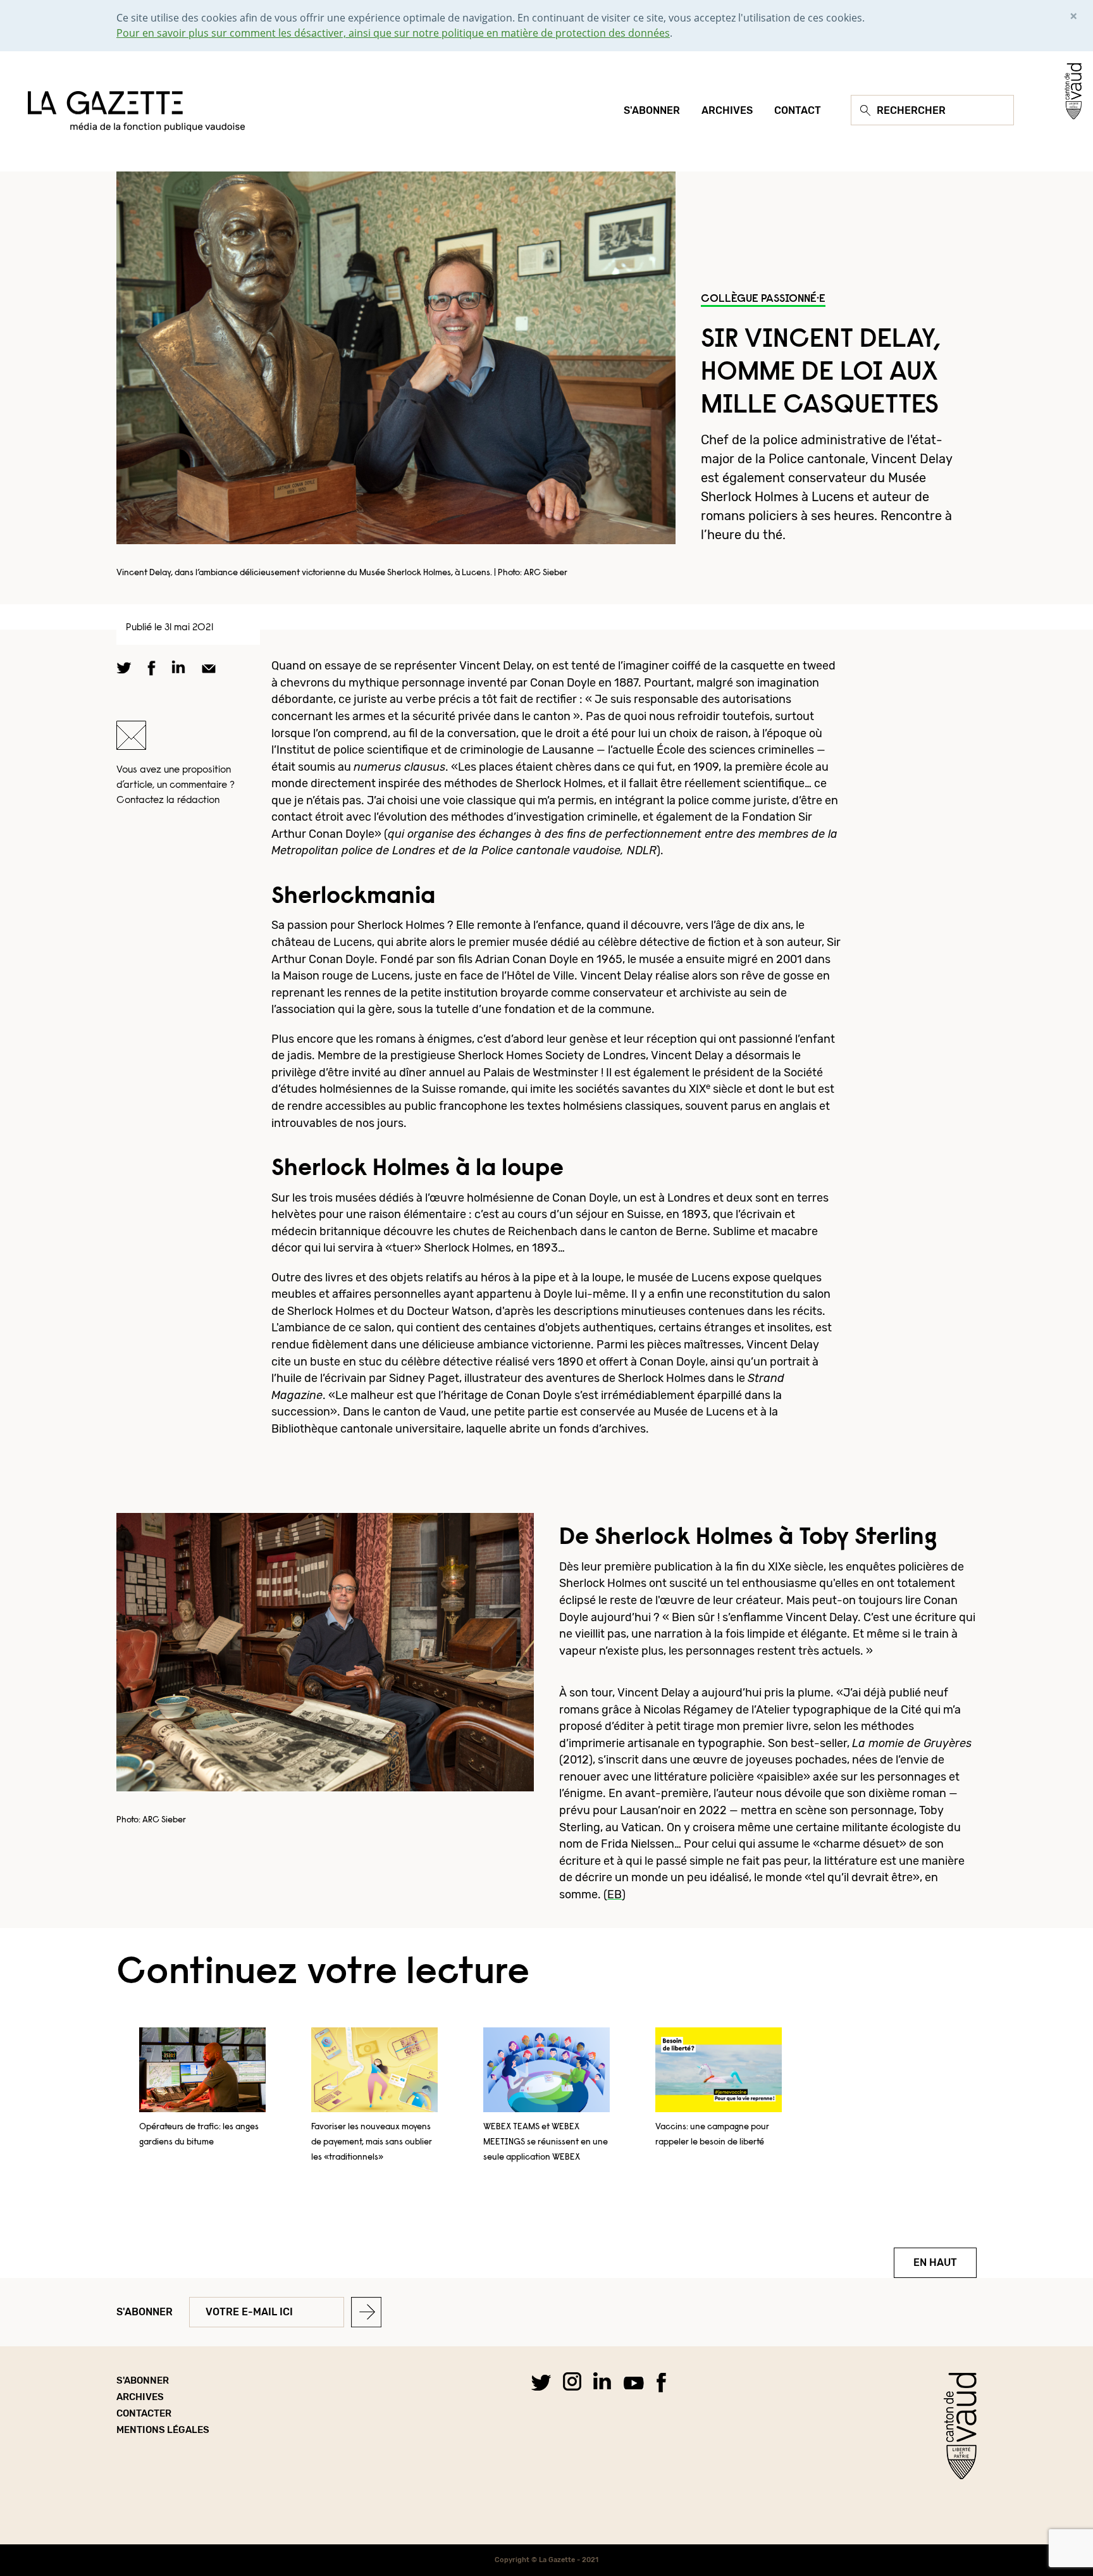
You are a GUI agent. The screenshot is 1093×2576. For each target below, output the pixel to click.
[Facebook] (661, 2382)
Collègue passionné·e (763, 299)
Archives (140, 2397)
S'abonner (145, 2312)
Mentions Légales (163, 2430)
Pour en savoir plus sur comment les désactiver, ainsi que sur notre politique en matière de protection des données (393, 33)
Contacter (144, 2413)
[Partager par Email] (209, 668)
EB (614, 1894)
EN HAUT (935, 2262)
